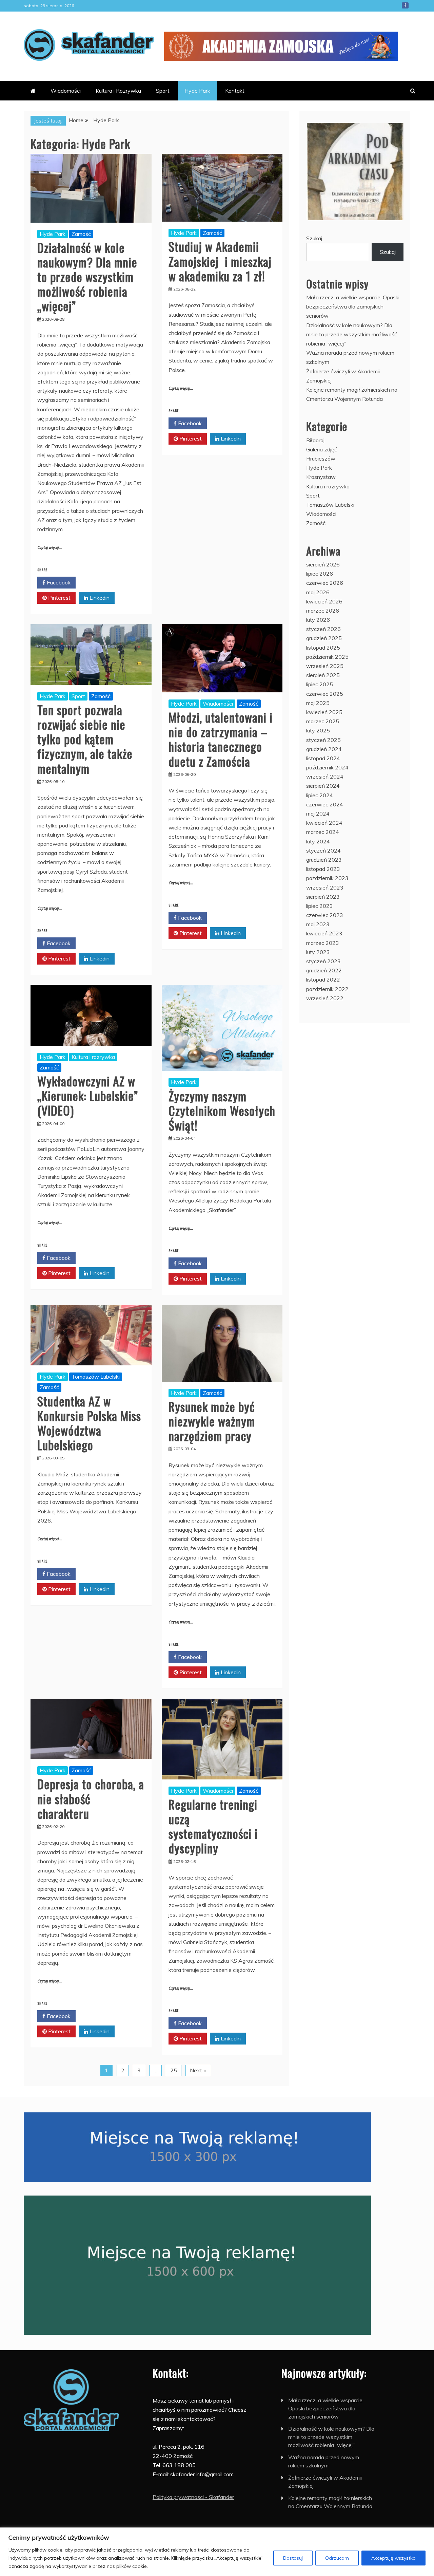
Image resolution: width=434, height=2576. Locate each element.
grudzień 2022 (324, 970)
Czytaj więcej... (50, 548)
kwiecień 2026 (324, 601)
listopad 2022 (323, 979)
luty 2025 (318, 730)
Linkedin (99, 598)
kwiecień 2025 (324, 712)
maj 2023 (318, 924)
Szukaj (314, 238)
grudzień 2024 (324, 749)
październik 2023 (327, 878)
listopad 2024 (323, 758)
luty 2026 (318, 620)
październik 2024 (327, 767)
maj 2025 (318, 703)
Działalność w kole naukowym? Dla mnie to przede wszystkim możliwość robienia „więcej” (87, 277)
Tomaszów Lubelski (96, 1377)
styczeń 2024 (323, 851)
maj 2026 (318, 592)
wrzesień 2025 (325, 666)
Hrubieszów (321, 459)
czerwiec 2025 (325, 694)
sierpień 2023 (323, 897)
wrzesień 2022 (325, 998)
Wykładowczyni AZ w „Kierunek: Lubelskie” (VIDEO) (88, 1095)
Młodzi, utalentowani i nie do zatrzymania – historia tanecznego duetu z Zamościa (221, 739)
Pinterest (59, 598)
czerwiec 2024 (325, 804)
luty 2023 (318, 952)
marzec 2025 (323, 721)
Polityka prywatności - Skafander (193, 2497)
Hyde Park (197, 91)
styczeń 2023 (323, 961)
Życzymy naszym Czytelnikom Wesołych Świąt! (222, 1110)
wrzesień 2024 (325, 777)
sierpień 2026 (323, 564)
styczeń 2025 (323, 740)
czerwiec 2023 (325, 915)
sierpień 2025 (323, 675)
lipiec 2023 (320, 906)
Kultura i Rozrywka (118, 91)
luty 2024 (318, 841)
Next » (198, 2070)
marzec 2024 (323, 832)
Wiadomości (66, 91)
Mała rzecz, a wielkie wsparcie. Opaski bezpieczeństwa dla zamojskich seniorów (353, 306)
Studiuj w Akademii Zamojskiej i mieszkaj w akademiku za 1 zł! (220, 261)
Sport (163, 91)
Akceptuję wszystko (393, 2558)
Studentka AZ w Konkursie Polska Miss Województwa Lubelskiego (89, 1423)
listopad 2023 (323, 869)
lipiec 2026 (320, 574)
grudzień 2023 (324, 860)
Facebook (405, 5)
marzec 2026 (323, 611)
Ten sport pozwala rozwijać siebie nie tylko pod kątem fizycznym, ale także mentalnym (85, 739)
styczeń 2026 (323, 629)
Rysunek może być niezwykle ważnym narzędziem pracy (212, 1421)
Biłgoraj (315, 440)
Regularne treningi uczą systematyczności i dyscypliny (213, 1826)
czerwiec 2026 (325, 583)
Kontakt (235, 91)
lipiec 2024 (320, 795)
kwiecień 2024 (324, 823)
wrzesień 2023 (325, 888)
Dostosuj (293, 2558)
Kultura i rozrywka (93, 1057)
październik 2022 (327, 989)
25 (174, 2070)
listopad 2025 (323, 648)
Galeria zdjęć (322, 449)
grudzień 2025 (324, 638)
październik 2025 (327, 657)
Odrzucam (337, 2558)
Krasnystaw (321, 477)
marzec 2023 (323, 943)
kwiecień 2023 (324, 933)
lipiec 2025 (320, 684)
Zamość (81, 234)
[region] (217, 2552)
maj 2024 (318, 814)
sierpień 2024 (323, 786)
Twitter (98, 582)
